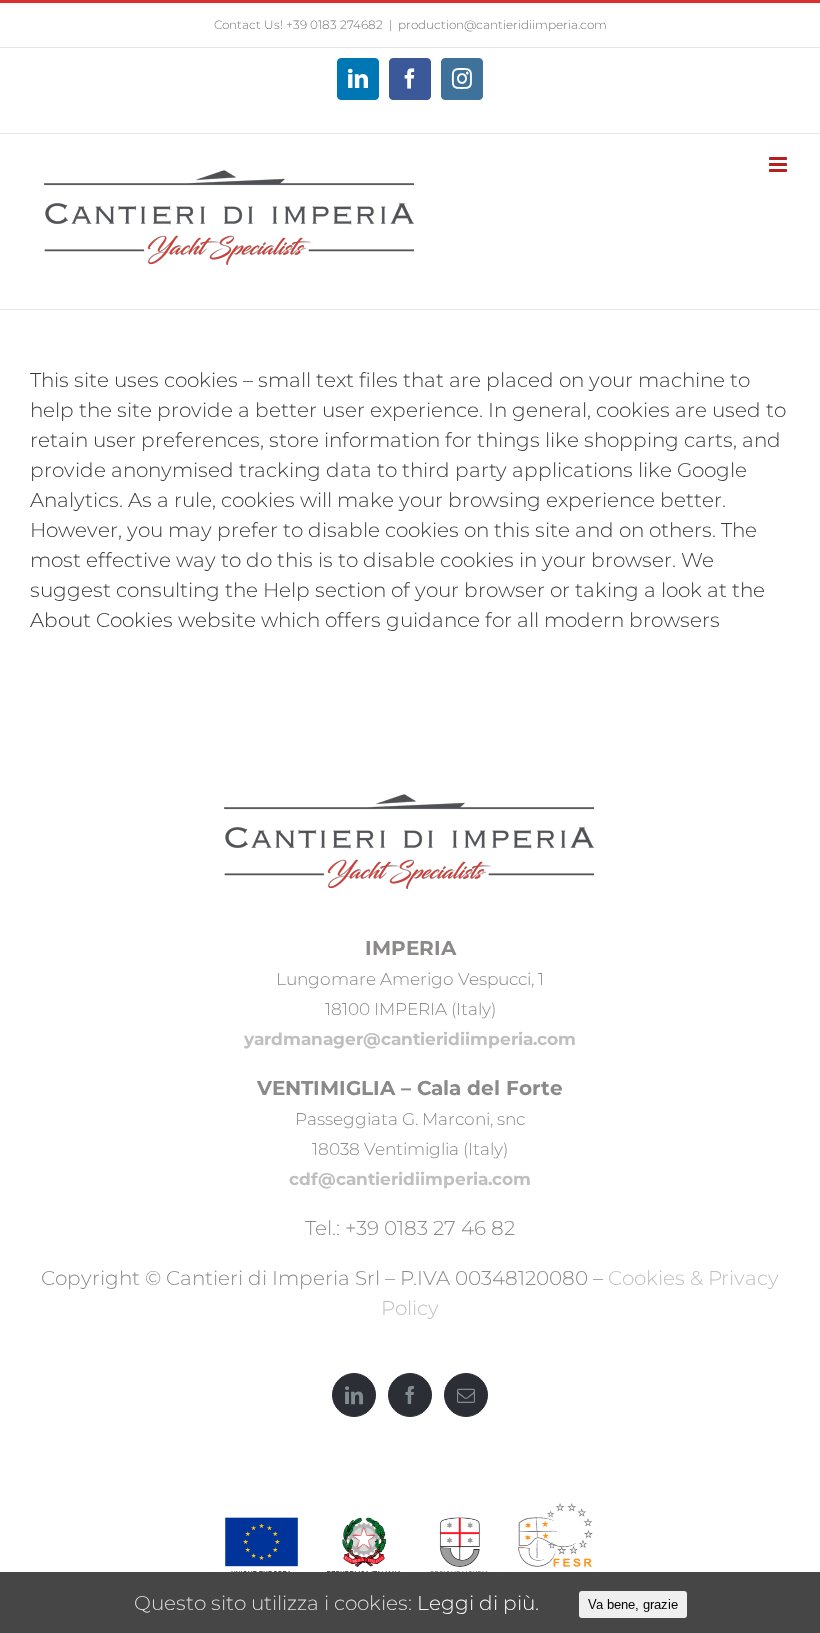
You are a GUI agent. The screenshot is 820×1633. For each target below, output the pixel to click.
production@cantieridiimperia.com (502, 24)
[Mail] (466, 1395)
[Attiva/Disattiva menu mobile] (779, 164)
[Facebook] (410, 1395)
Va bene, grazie (633, 1604)
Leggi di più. (478, 1603)
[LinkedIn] (354, 1395)
